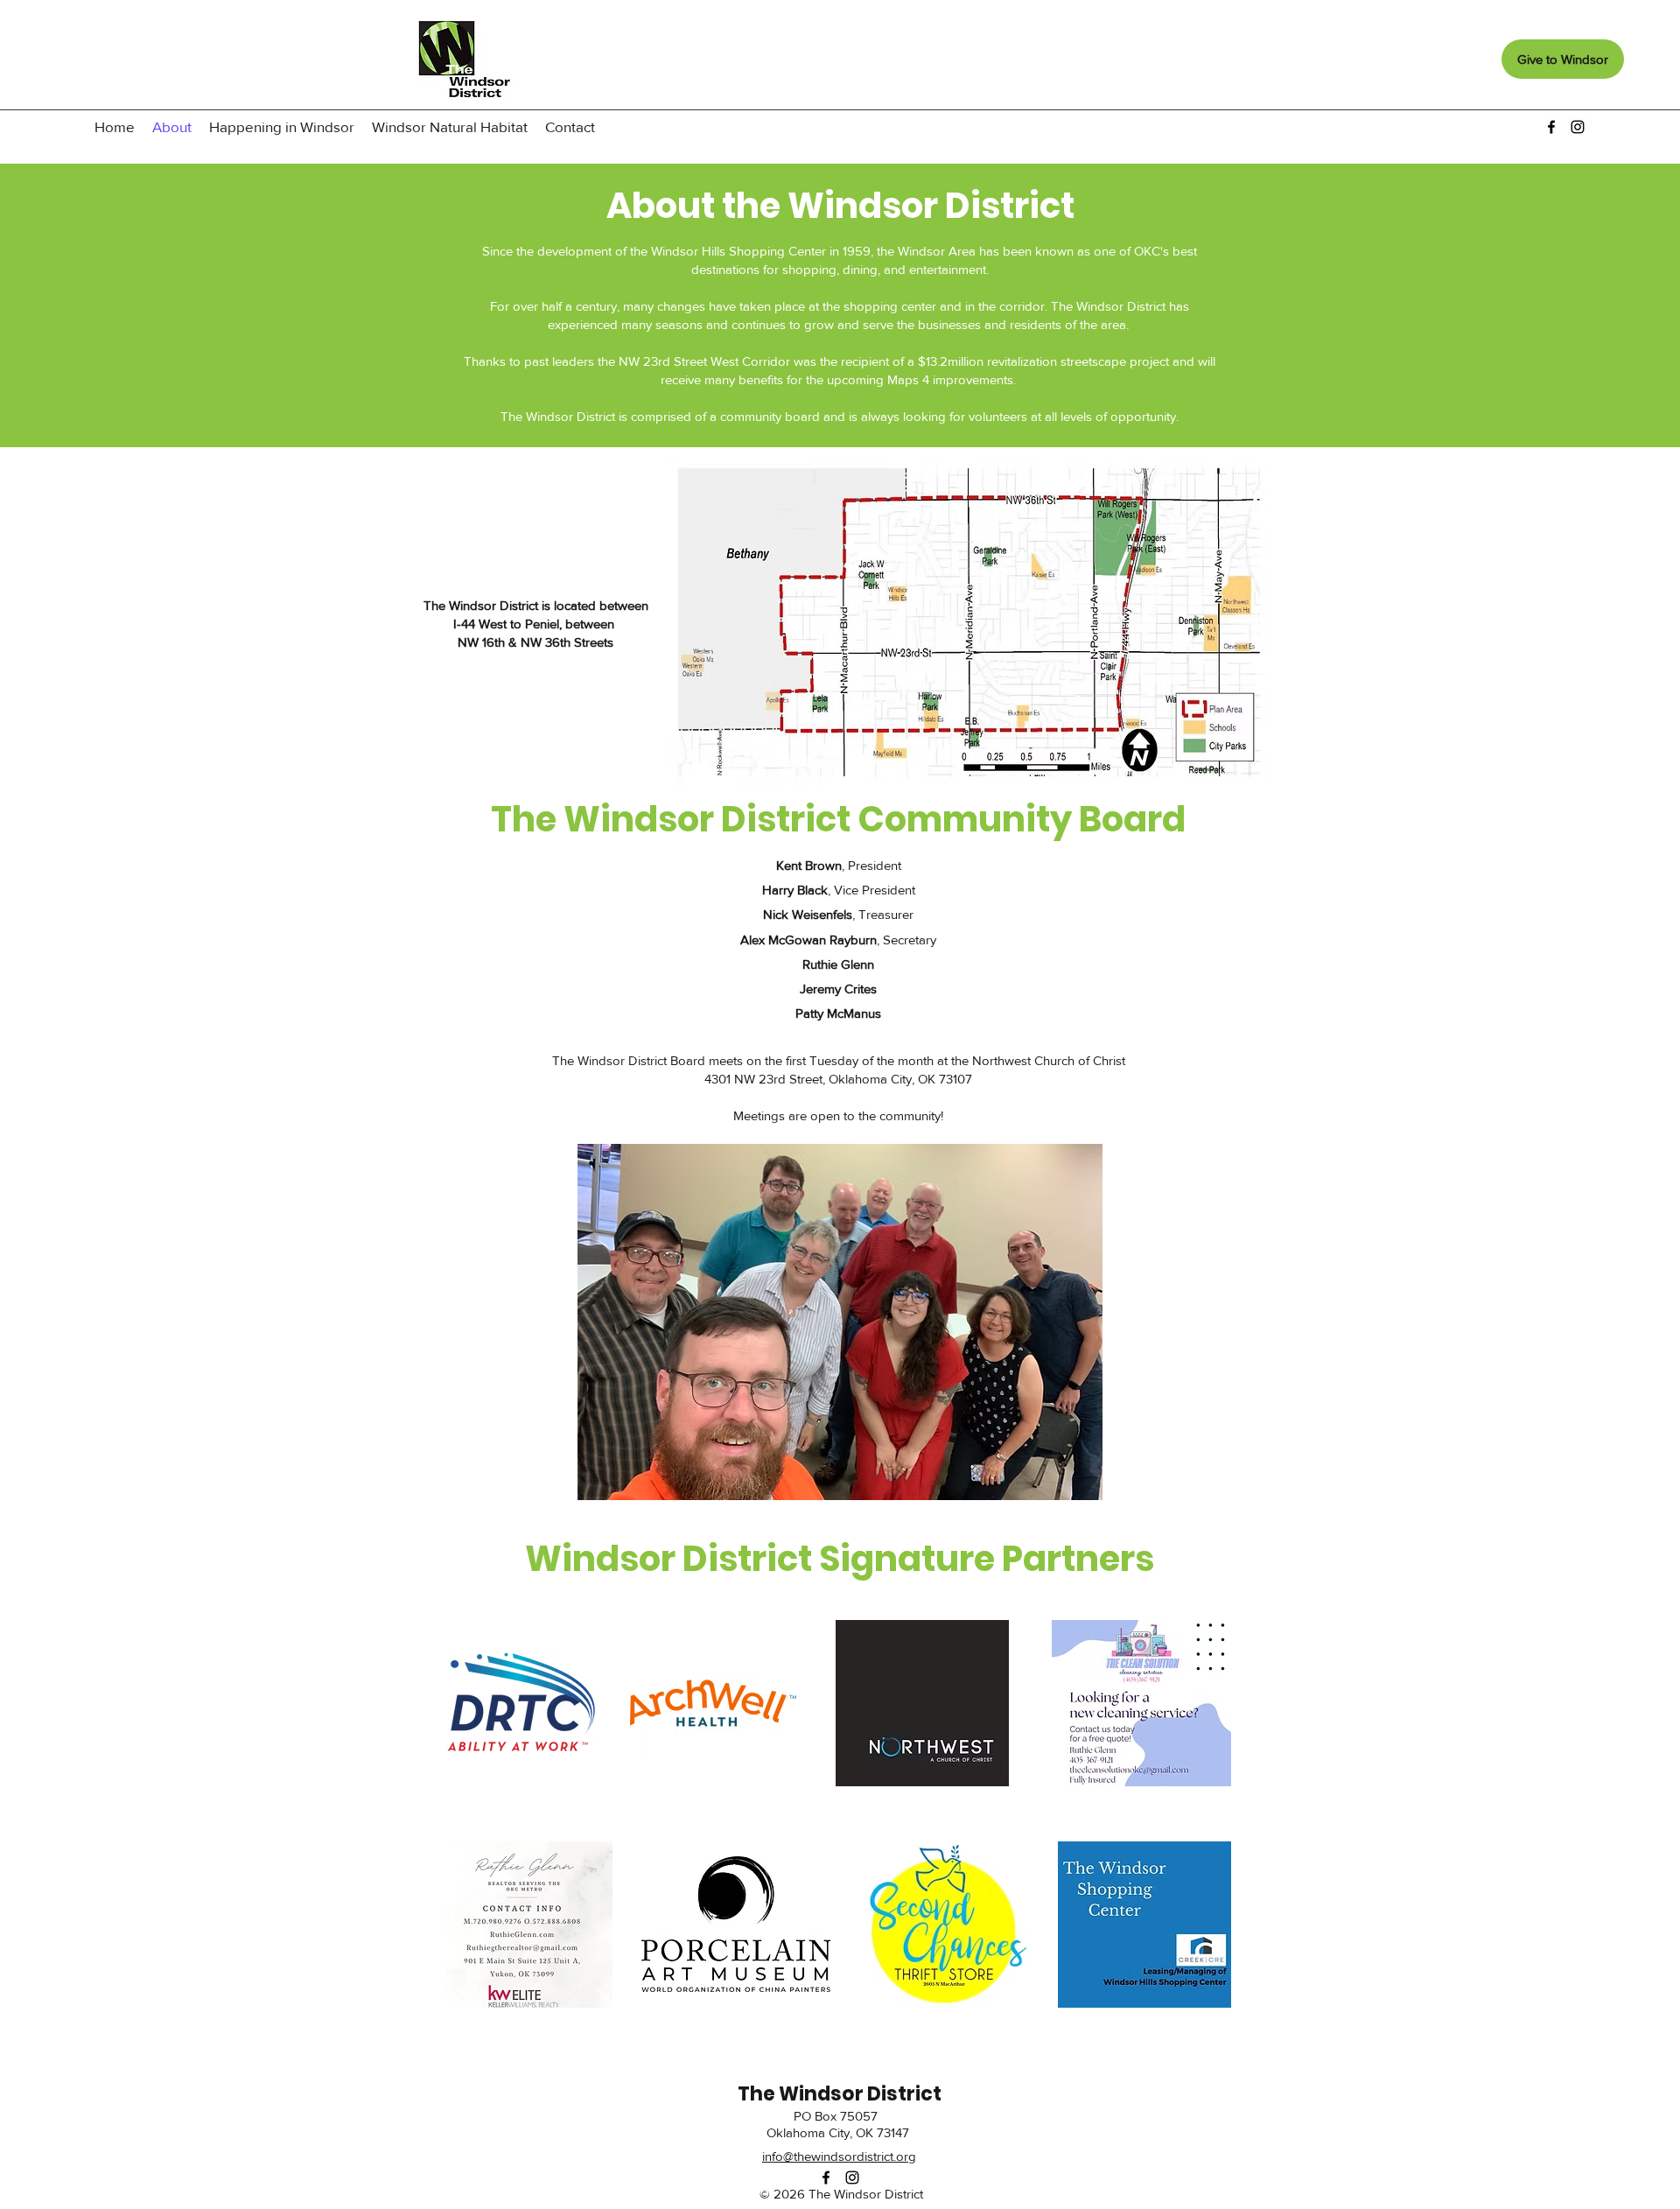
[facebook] (1551, 127)
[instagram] (1578, 127)
